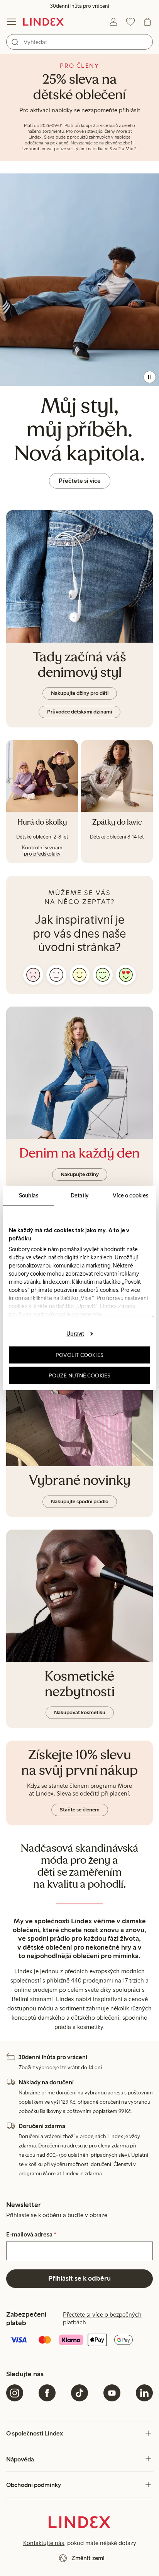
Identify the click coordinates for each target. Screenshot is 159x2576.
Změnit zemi (88, 2558)
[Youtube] (112, 2393)
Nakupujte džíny (80, 1174)
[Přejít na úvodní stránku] (43, 22)
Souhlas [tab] (29, 1195)
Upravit (75, 1333)
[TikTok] (79, 2393)
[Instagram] (15, 2393)
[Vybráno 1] (33, 975)
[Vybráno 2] (56, 975)
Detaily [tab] (79, 1195)
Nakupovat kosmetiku (80, 1712)
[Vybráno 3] (79, 975)
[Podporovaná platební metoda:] (79, 2341)
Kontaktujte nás (44, 2543)
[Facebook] (47, 2393)
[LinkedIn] (144, 2393)
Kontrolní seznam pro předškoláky (42, 851)
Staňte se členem (80, 1810)
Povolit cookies (79, 1355)
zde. (97, 1314)
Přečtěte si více (80, 481)
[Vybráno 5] (126, 975)
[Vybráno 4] (103, 975)
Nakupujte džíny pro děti (80, 693)
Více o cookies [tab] (130, 1195)
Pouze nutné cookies (79, 1375)
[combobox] (79, 42)
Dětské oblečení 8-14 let (117, 837)
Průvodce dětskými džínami (79, 712)
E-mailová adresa (31, 2235)
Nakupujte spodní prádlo (80, 1502)
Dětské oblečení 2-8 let (42, 837)
